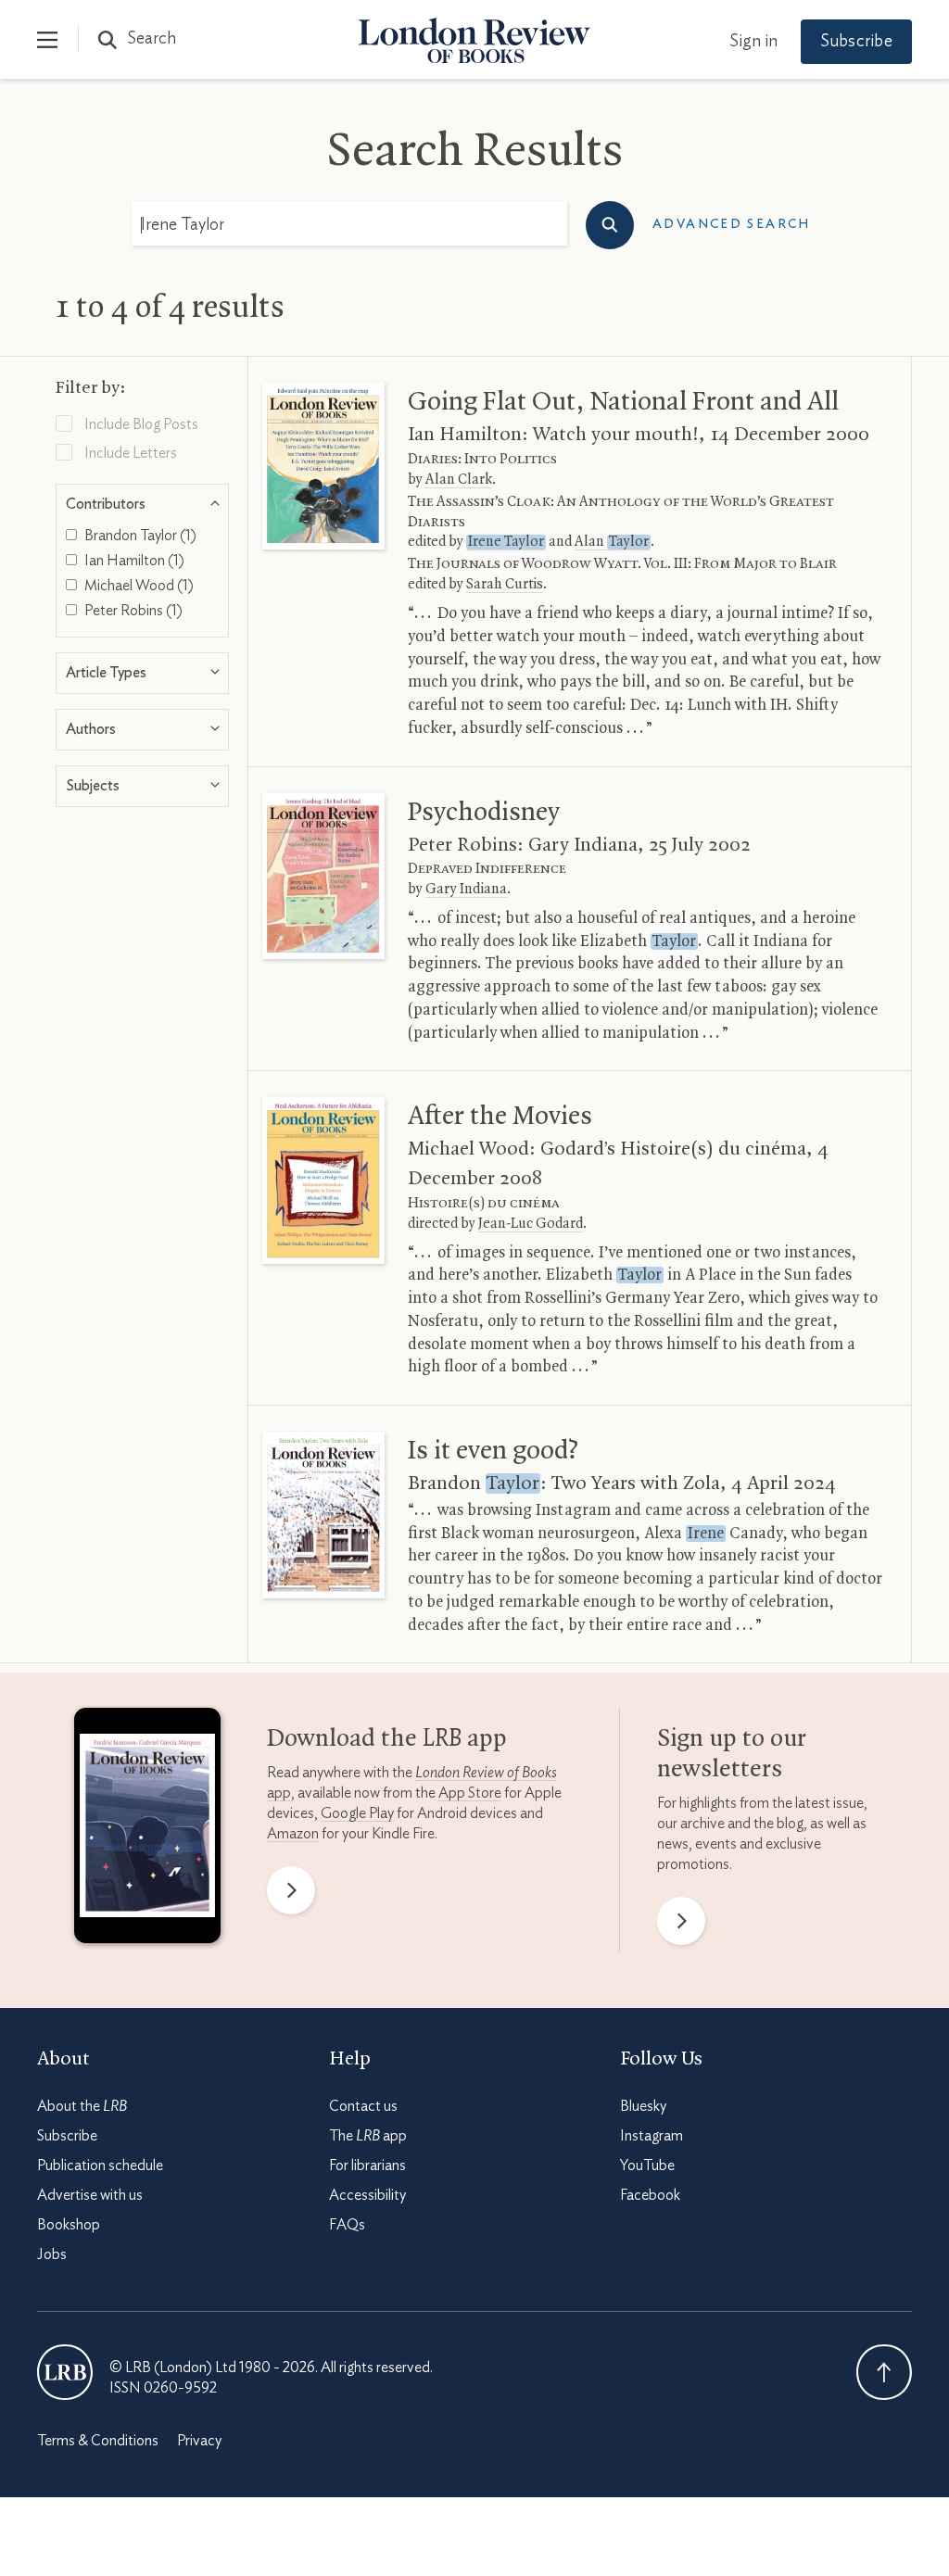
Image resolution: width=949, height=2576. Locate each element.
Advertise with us (90, 2195)
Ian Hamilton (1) (133, 561)
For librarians (367, 2166)
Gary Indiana (466, 890)
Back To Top (884, 2372)
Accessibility (367, 2195)
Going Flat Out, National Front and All (623, 402)
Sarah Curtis (505, 585)
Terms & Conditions (98, 2441)
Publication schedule (100, 2166)
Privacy (199, 2441)
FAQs (347, 2225)
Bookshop (69, 2225)
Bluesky (643, 2106)
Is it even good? (493, 1451)
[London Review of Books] (65, 2372)
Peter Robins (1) (132, 611)
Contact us (363, 2106)
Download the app (387, 1739)
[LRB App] (147, 1830)
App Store (470, 1793)
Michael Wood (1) (138, 586)
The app (368, 2136)
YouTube (647, 2166)
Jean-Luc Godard (531, 1224)
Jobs (52, 2254)
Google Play (357, 1813)
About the (82, 2106)
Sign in (753, 42)
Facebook (650, 2195)
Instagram (652, 2136)
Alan (612, 542)
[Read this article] (324, 466)
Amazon (293, 1834)
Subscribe (856, 42)
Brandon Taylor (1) (139, 536)
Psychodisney (484, 813)
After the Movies (500, 1117)
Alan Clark (459, 480)
